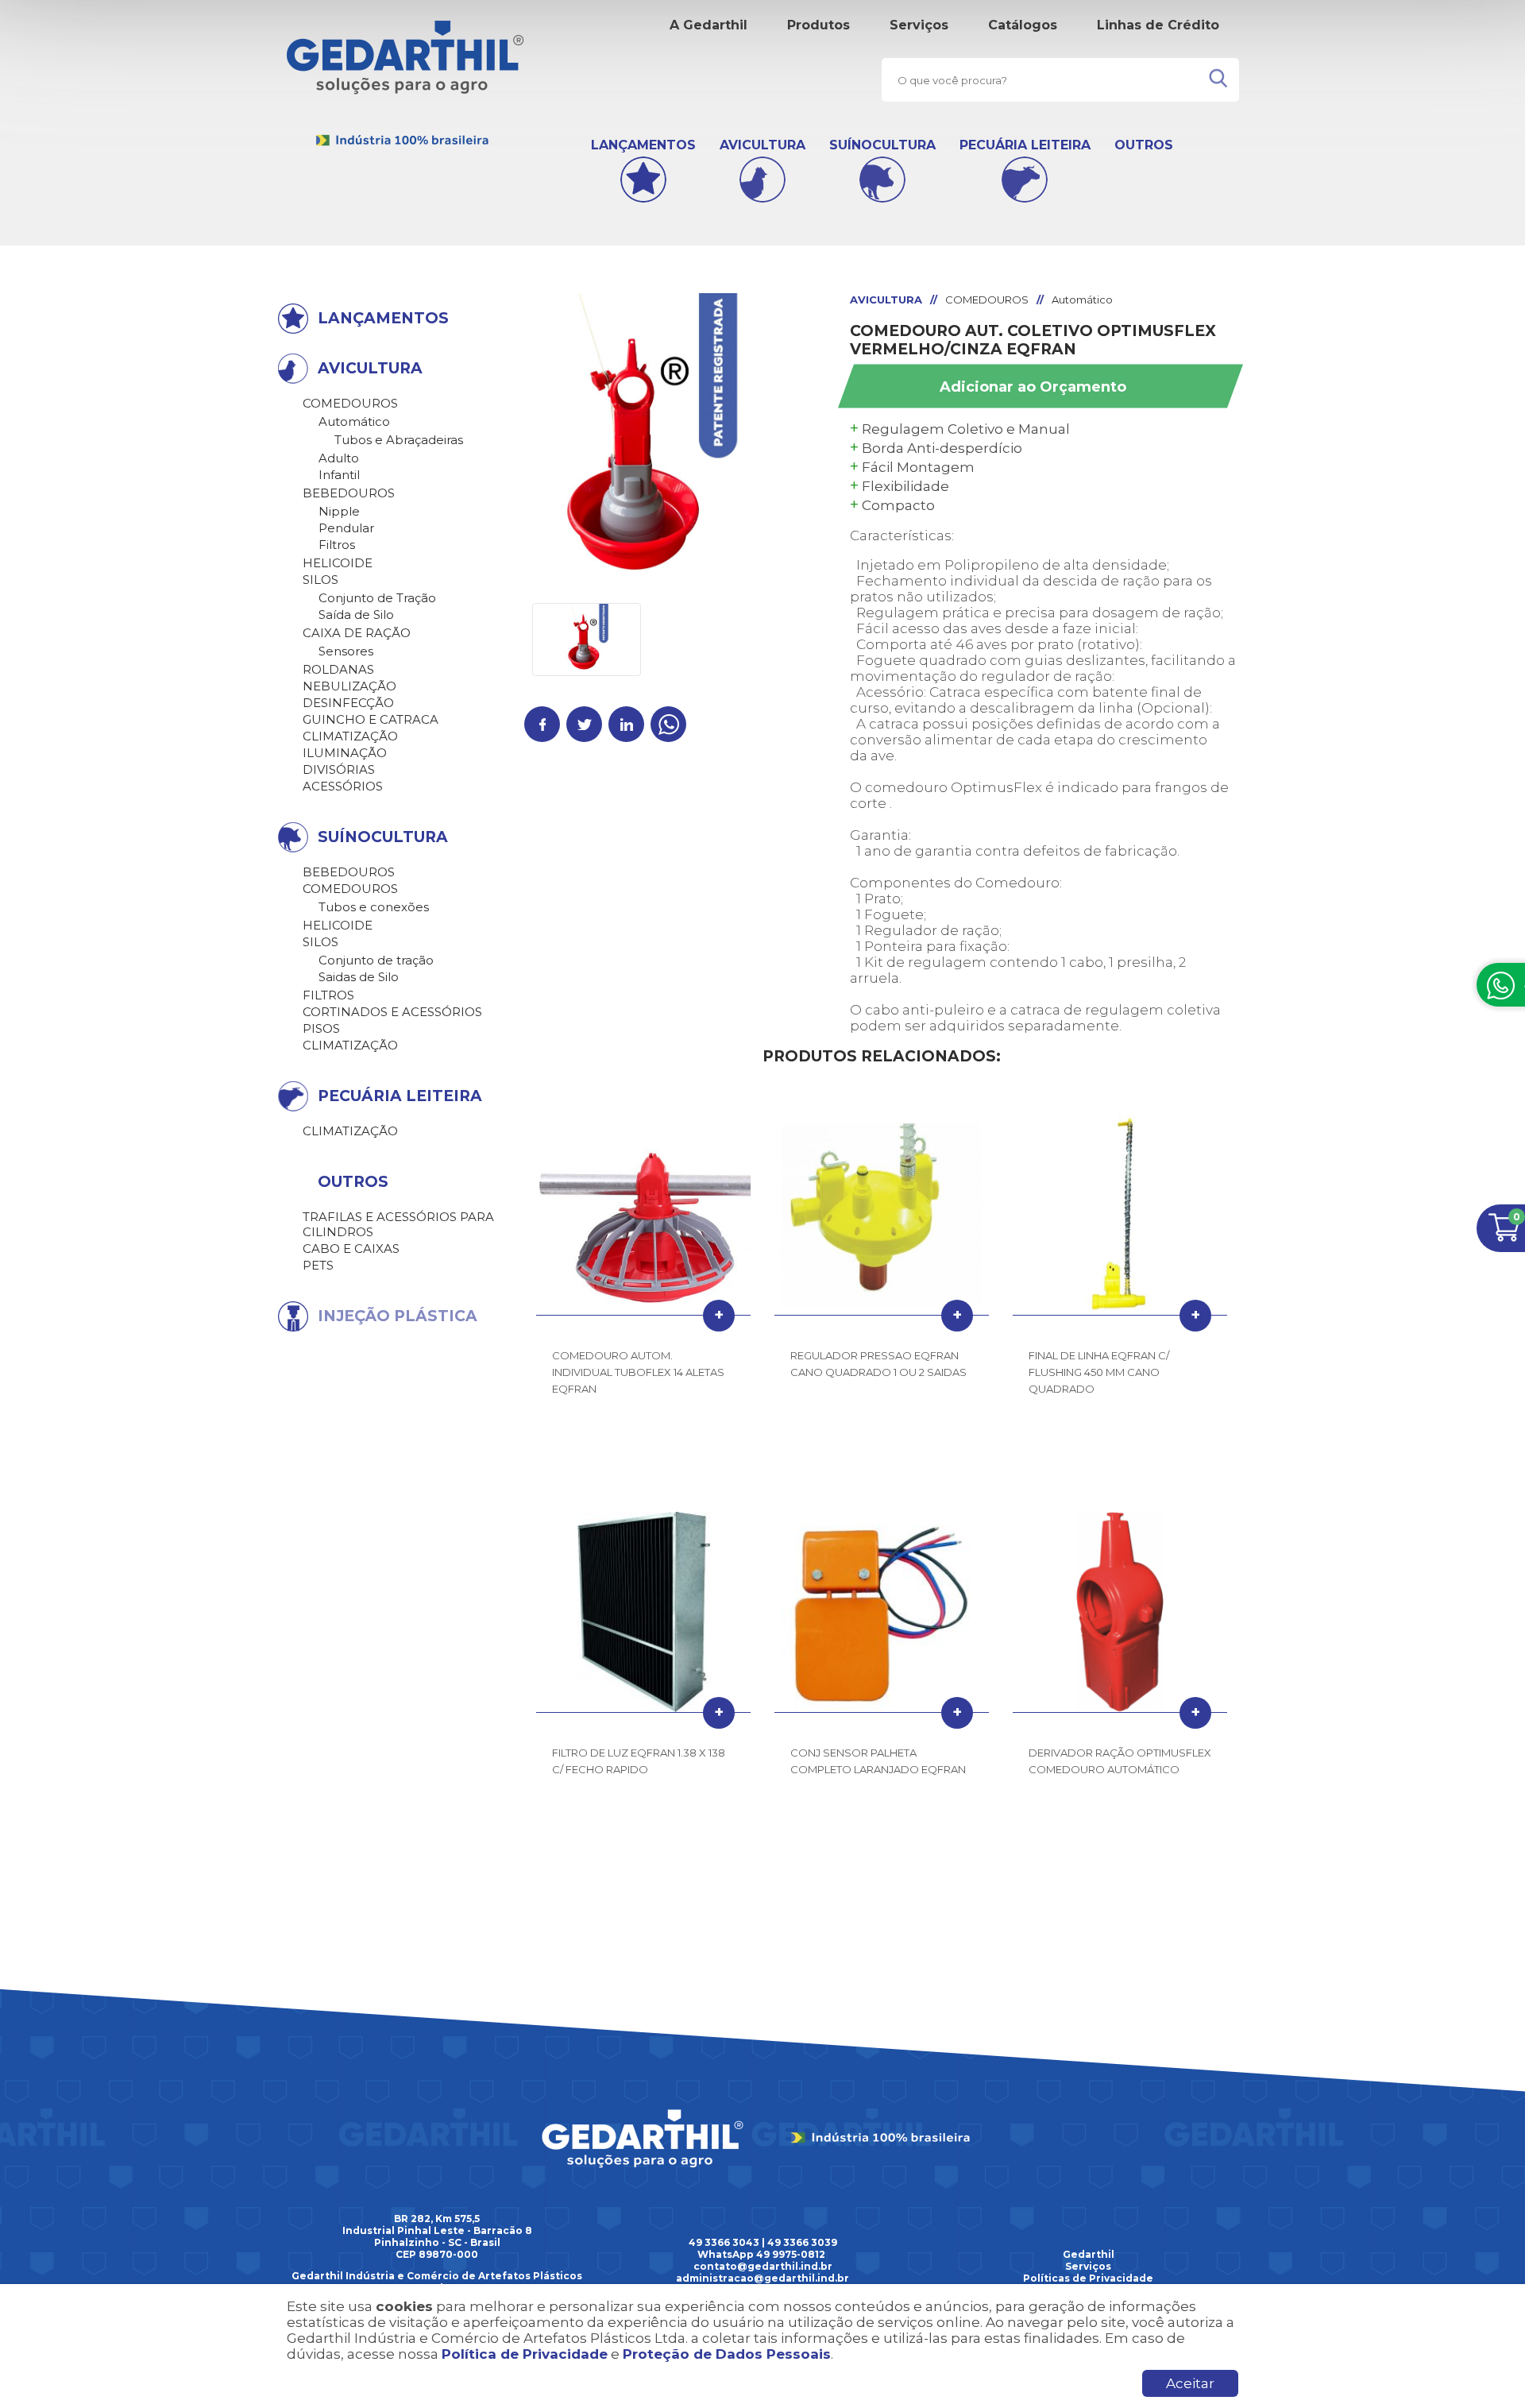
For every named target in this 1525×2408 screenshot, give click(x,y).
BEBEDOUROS (349, 493)
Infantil (339, 475)
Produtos (818, 25)
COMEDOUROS (350, 403)
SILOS (320, 580)
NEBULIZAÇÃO (349, 686)
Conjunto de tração (376, 960)
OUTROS (1144, 145)
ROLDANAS (338, 669)
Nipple (339, 511)
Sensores (346, 651)
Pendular (346, 528)
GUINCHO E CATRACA (371, 719)
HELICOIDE (338, 563)
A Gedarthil (708, 25)
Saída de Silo (356, 615)
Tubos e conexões (374, 907)
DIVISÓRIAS (339, 769)
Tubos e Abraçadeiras (399, 440)
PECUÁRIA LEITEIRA (1025, 145)
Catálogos (1023, 25)
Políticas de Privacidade (1088, 2278)
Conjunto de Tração (377, 598)
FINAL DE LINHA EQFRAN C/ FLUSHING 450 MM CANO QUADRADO (1099, 1372)
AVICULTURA (762, 145)
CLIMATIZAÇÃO (350, 736)
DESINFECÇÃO (348, 703)
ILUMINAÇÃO (345, 753)
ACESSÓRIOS (343, 786)
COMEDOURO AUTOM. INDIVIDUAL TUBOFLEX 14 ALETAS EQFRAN (638, 1372)
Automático (354, 421)
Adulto (339, 458)
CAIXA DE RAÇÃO (357, 633)
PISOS (321, 1028)
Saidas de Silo (359, 977)
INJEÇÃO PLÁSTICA (398, 1316)
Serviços (919, 25)
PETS (318, 1265)
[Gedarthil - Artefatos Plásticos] (405, 143)
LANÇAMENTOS (643, 145)
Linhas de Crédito (1158, 25)
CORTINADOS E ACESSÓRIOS (392, 1012)
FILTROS (328, 995)
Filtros (337, 545)
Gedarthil (1089, 2254)
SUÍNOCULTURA (882, 145)
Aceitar (1190, 2383)
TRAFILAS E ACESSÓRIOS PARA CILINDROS (398, 1224)
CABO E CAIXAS (351, 1248)
